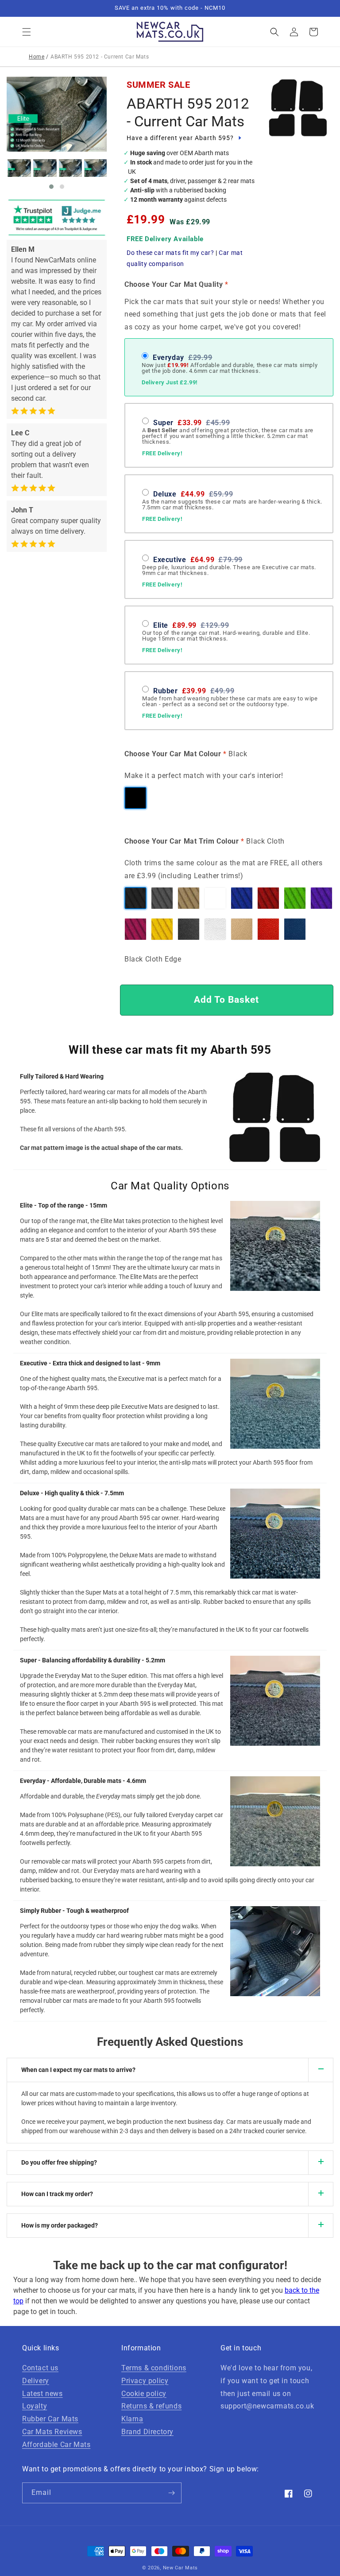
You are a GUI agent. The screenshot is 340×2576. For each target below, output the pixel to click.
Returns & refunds (151, 2406)
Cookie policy (144, 2394)
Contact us (40, 2368)
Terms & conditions (154, 2368)
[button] (27, 32)
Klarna (132, 2419)
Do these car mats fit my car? (170, 253)
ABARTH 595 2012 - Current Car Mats (188, 112)
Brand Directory (147, 2432)
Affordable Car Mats (56, 2445)
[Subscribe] (171, 2493)
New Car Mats (180, 2568)
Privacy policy (145, 2381)
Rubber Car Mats (50, 2419)
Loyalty (35, 2406)
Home (37, 57)
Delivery (36, 2381)
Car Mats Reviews (52, 2432)
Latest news (42, 2394)
